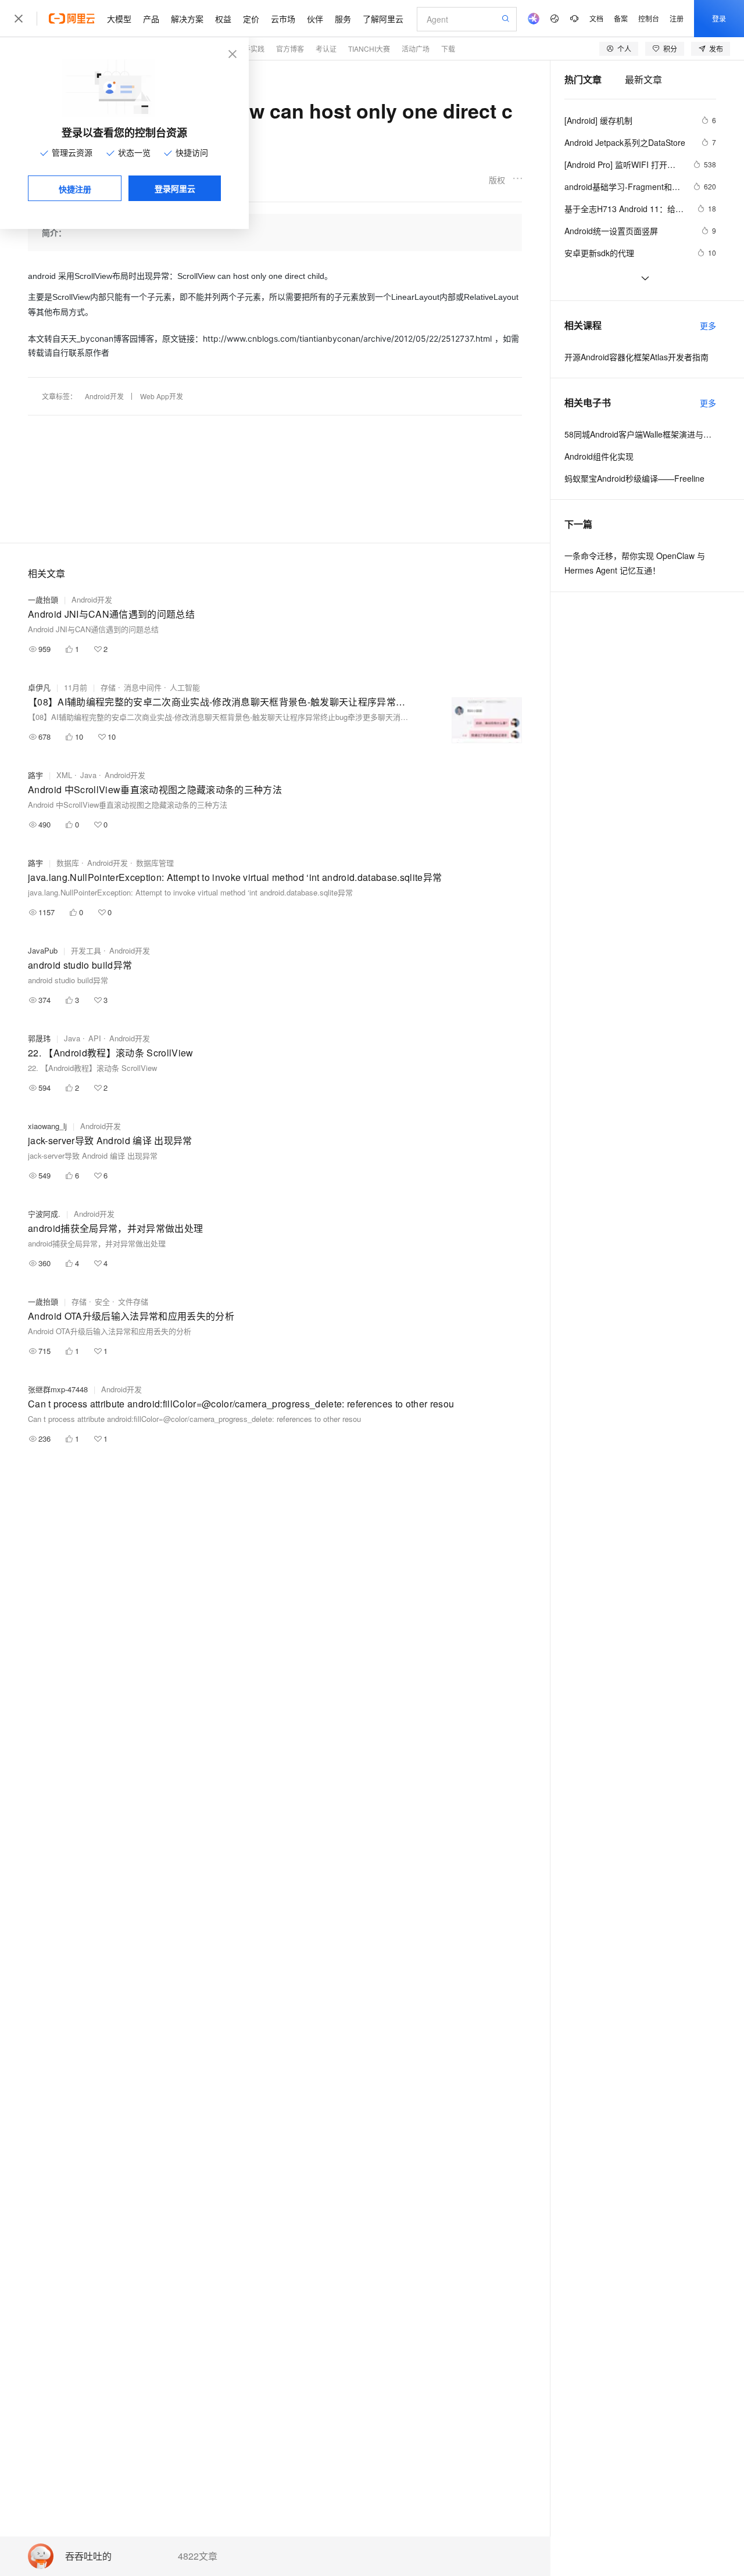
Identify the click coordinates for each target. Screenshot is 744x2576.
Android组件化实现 (599, 456)
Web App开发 (162, 396)
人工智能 (185, 687)
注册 (677, 18)
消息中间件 (143, 687)
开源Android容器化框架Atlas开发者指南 (636, 357)
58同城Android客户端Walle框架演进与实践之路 (640, 434)
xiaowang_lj (47, 1126)
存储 (108, 687)
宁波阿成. (44, 1214)
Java (88, 775)
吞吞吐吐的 (88, 2557)
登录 (719, 18)
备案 (621, 18)
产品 (151, 19)
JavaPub (43, 950)
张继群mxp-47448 (58, 1389)
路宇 (35, 775)
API (95, 1038)
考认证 (326, 49)
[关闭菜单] (19, 19)
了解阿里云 (383, 19)
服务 (343, 19)
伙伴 (315, 19)
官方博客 (290, 49)
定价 (251, 19)
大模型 (119, 19)
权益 (223, 19)
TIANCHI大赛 (369, 49)
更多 (708, 325)
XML (64, 775)
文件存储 (133, 1301)
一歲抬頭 (43, 599)
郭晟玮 (39, 1038)
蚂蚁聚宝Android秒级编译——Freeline (634, 478)
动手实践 (251, 49)
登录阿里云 (175, 188)
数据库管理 (155, 863)
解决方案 (187, 19)
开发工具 (86, 950)
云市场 (283, 19)
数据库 (68, 863)
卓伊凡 (39, 687)
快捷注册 (75, 189)
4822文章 (198, 2556)
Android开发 (104, 396)
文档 (596, 18)
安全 (102, 1301)
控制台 (649, 18)
